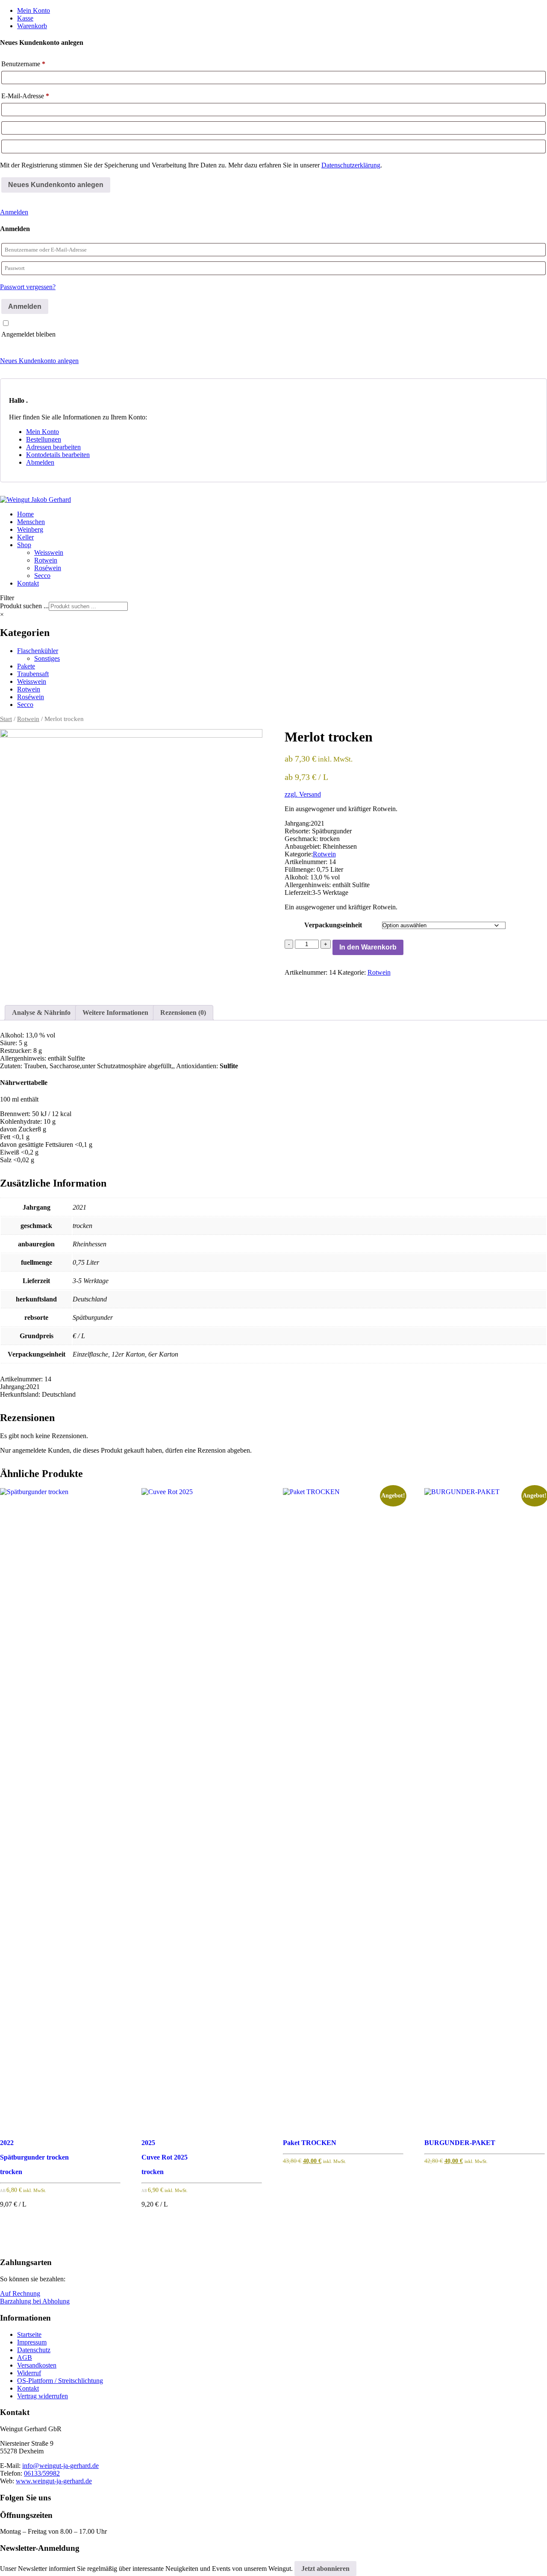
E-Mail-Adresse (25, 96)
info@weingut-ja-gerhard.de (60, 2466)
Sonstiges (47, 658)
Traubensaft (33, 674)
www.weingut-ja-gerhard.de (54, 2481)
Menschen (31, 522)
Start (6, 719)
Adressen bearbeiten (53, 447)
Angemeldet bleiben (28, 334)
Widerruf (29, 2373)
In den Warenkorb (368, 947)
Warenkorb (32, 26)
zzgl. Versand (303, 794)
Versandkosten (37, 2365)
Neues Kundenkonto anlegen (39, 361)
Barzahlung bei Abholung (35, 2301)
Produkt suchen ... (24, 606)
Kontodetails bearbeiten (58, 455)
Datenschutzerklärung (351, 165)
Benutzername (23, 64)
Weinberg (30, 529)
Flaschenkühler (38, 651)
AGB (25, 2358)
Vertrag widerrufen (43, 2396)
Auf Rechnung (20, 2293)
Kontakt (28, 583)
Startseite (29, 2334)
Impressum (32, 2342)
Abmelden (40, 462)
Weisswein (49, 552)
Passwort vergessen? (28, 287)
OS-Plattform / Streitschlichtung (60, 2381)
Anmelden (14, 212)
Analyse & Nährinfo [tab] (41, 1013)
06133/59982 (42, 2473)
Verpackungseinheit (333, 925)
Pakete (26, 666)
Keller (25, 537)
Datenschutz (34, 2350)
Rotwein (46, 560)
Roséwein (48, 568)
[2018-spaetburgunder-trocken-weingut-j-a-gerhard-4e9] (131, 860)
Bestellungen (44, 439)
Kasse (25, 18)
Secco (42, 576)
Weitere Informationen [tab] (115, 1013)
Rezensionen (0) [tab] (183, 1013)
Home (25, 514)
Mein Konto (34, 10)
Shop (24, 545)
